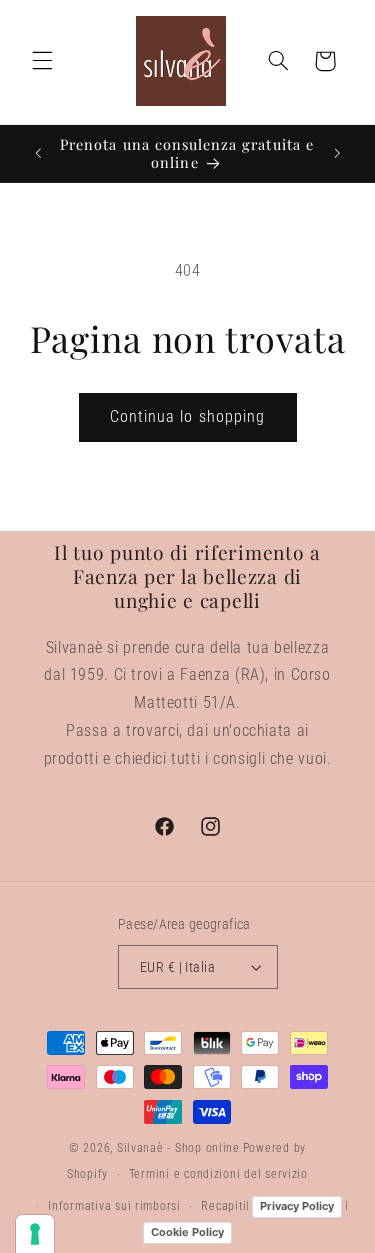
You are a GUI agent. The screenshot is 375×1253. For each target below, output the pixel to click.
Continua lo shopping (187, 416)
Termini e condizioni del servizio (218, 1174)
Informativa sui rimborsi (114, 1206)
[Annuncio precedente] (38, 153)
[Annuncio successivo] (337, 153)
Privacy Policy (297, 1206)
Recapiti (223, 1206)
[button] (42, 61)
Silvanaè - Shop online (178, 1148)
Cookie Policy (187, 1232)
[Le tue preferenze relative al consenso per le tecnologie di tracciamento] (35, 1234)
